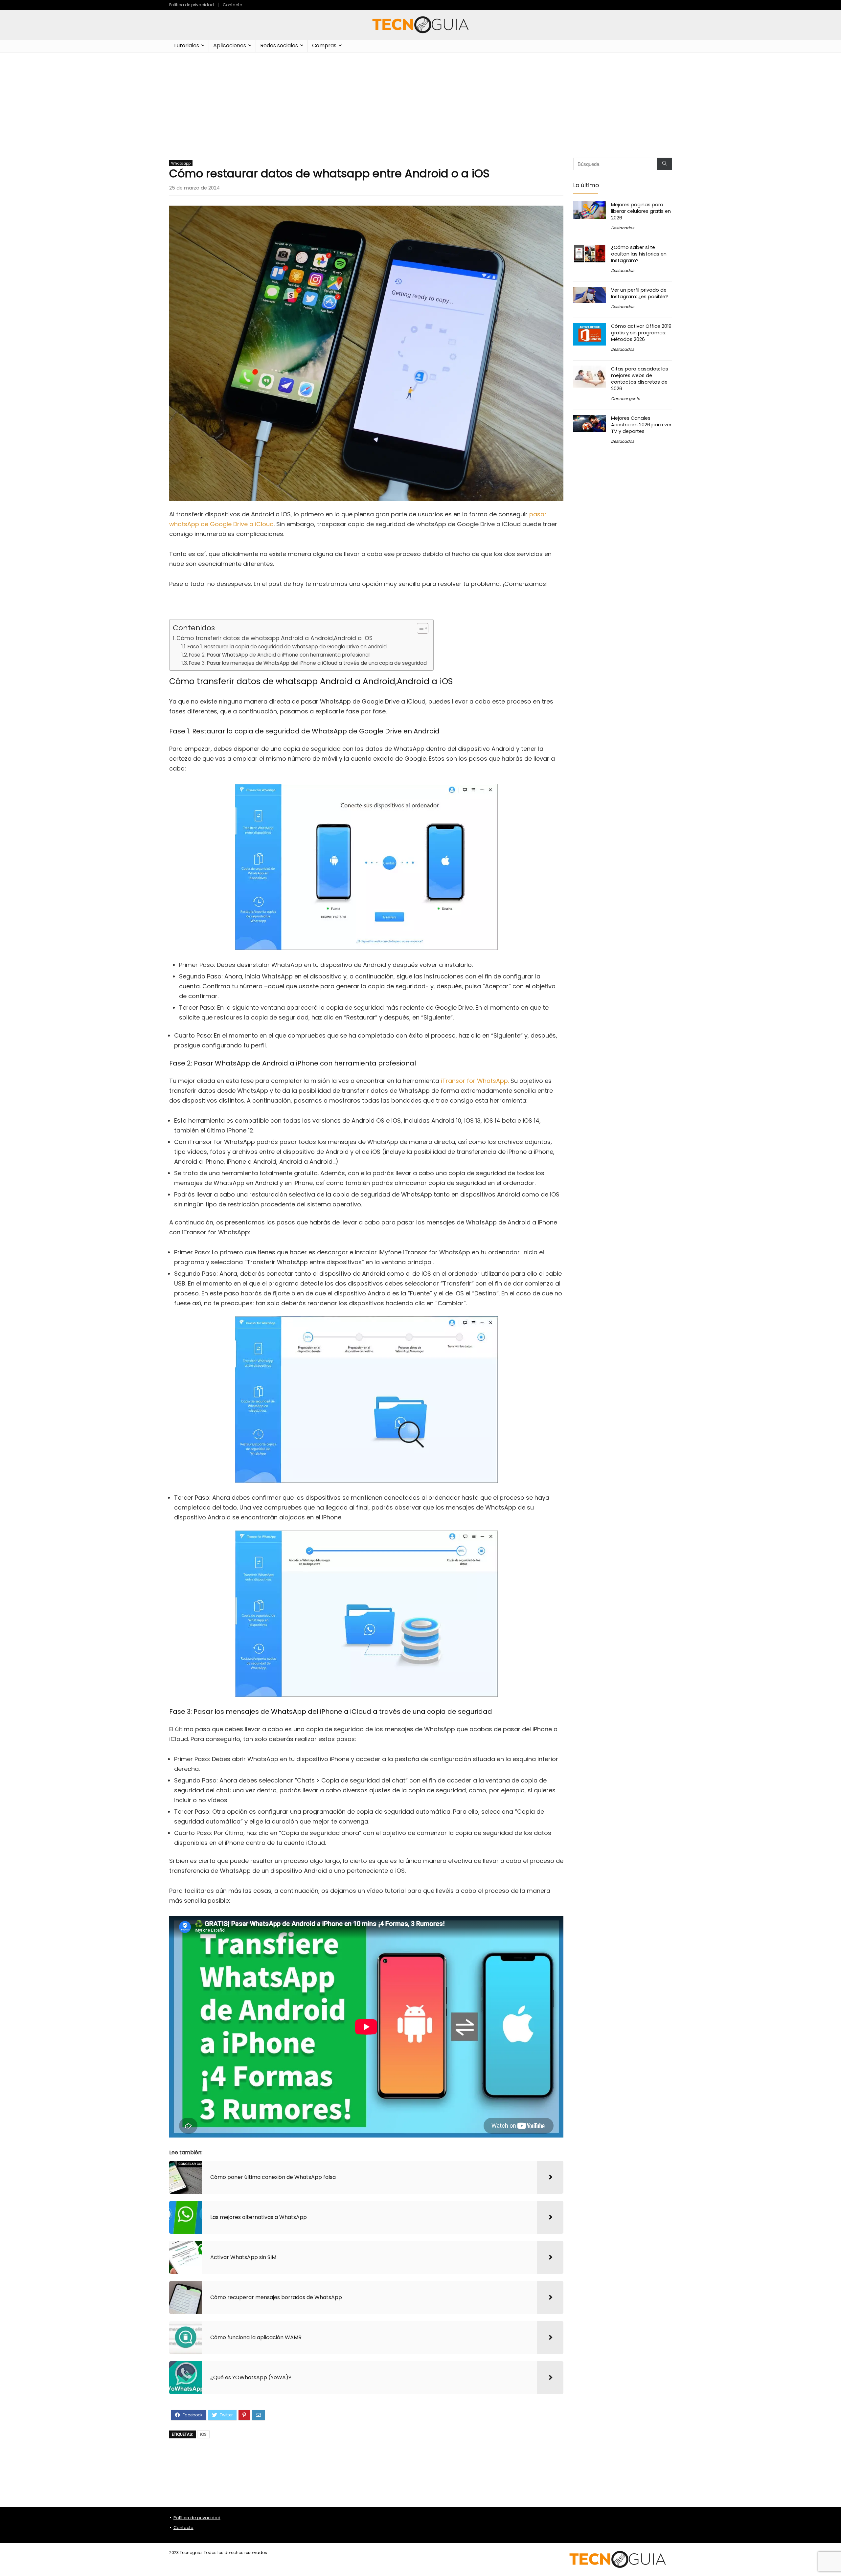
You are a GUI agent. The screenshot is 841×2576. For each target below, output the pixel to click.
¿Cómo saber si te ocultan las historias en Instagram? (639, 254)
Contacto (232, 5)
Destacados (623, 228)
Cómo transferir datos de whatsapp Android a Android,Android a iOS (274, 638)
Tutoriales (186, 45)
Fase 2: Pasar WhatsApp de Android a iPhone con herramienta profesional (280, 655)
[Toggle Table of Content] (419, 628)
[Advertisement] (420, 102)
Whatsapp (181, 163)
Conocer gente (625, 399)
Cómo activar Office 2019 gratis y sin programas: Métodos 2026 (641, 333)
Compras (324, 45)
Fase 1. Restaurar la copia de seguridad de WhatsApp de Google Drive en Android (288, 647)
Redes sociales (279, 45)
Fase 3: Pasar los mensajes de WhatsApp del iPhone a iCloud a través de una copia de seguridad (308, 663)
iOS (203, 2434)
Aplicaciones (230, 45)
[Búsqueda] (664, 164)
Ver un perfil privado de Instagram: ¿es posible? (639, 293)
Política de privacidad (192, 5)
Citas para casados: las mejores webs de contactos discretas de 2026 (640, 379)
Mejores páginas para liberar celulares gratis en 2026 (641, 211)
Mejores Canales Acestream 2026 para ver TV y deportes (641, 425)
